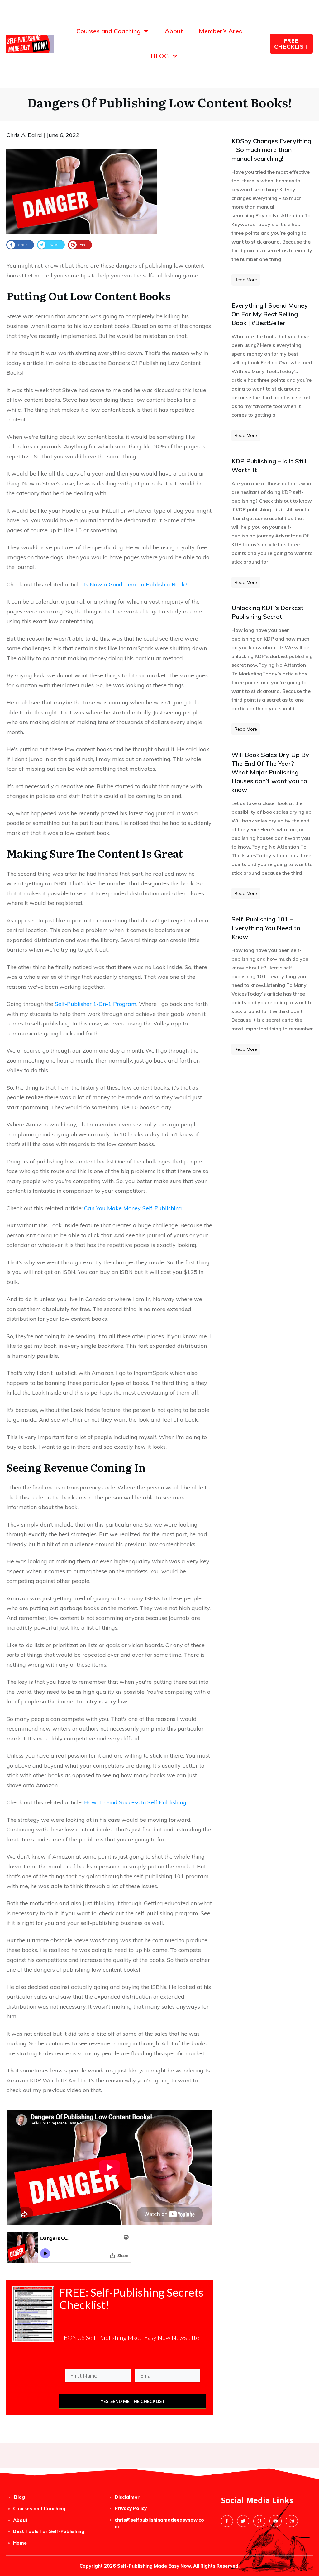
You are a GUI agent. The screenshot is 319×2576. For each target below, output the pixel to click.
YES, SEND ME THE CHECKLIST (133, 2401)
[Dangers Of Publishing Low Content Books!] (82, 191)
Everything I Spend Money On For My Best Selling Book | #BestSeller (270, 314)
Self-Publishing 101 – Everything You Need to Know (266, 928)
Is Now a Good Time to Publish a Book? (135, 584)
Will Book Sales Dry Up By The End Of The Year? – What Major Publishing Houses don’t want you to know (270, 772)
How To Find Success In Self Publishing (135, 1802)
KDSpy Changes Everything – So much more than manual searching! (271, 150)
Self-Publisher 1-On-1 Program (96, 1004)
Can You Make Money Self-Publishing (133, 1208)
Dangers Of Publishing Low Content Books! (159, 102)
